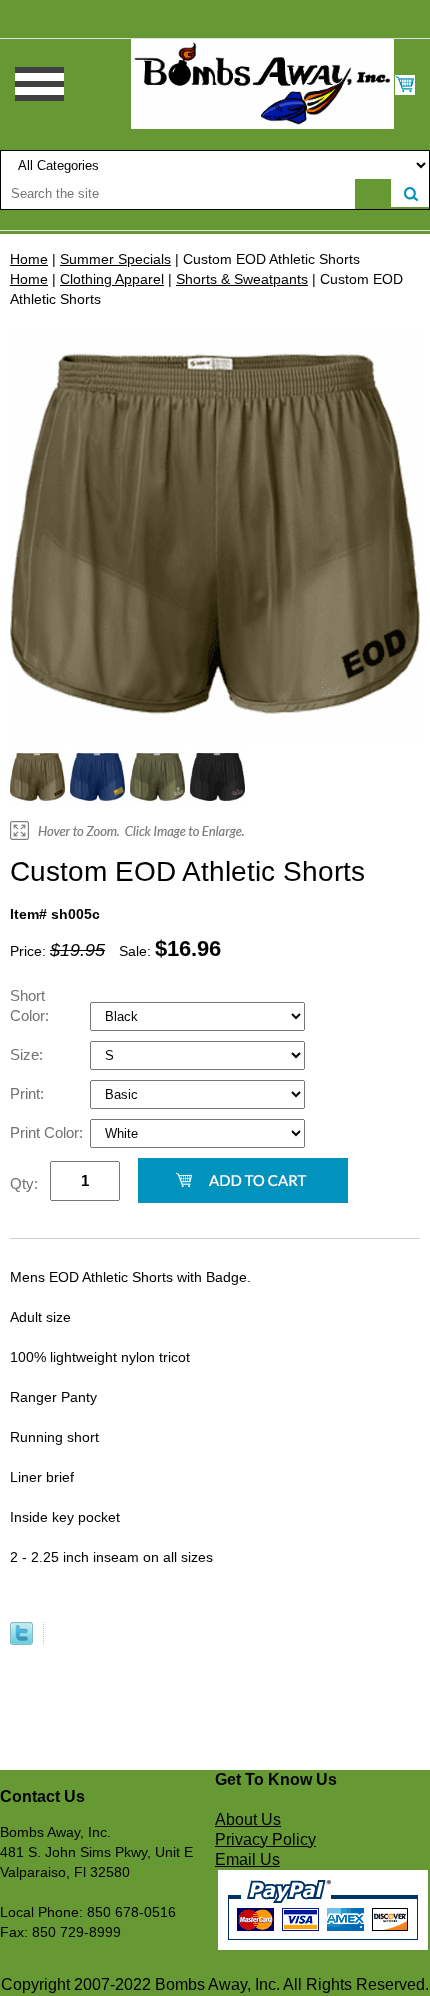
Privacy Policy (265, 1839)
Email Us (247, 1859)
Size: (28, 1054)
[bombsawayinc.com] (262, 83)
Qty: (24, 1183)
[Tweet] (21, 1640)
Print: (29, 1093)
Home (29, 259)
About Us (248, 1819)
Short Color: (31, 1005)
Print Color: (48, 1132)
